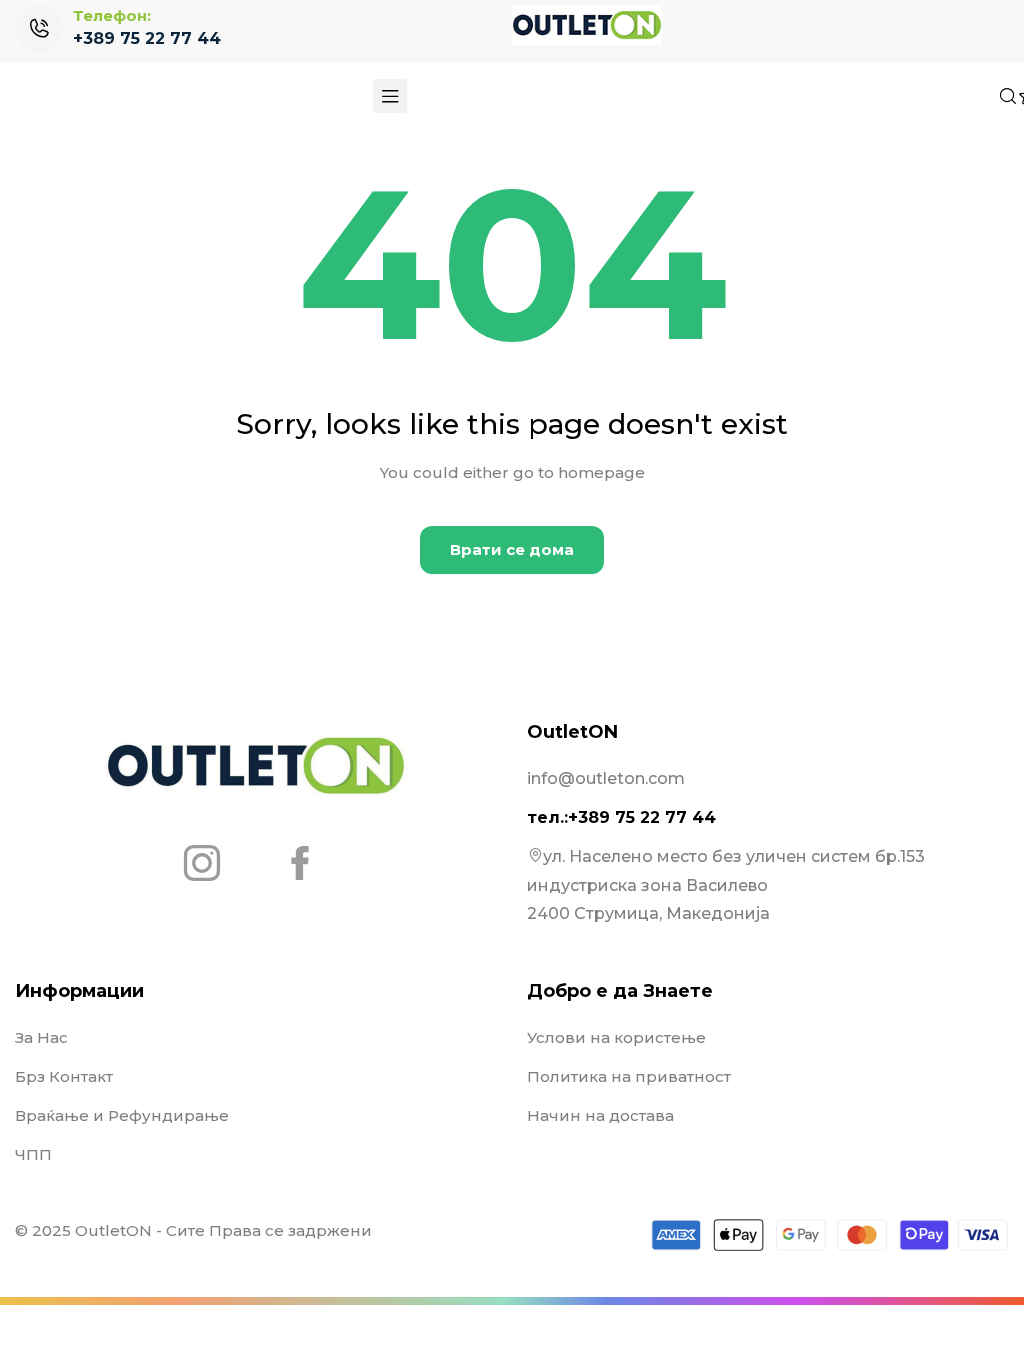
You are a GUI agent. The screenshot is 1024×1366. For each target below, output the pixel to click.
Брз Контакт (64, 1076)
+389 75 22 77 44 (147, 38)
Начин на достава (600, 1115)
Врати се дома (512, 549)
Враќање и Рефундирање (122, 1115)
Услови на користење (616, 1037)
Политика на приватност (629, 1076)
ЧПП (33, 1154)
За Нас (41, 1037)
